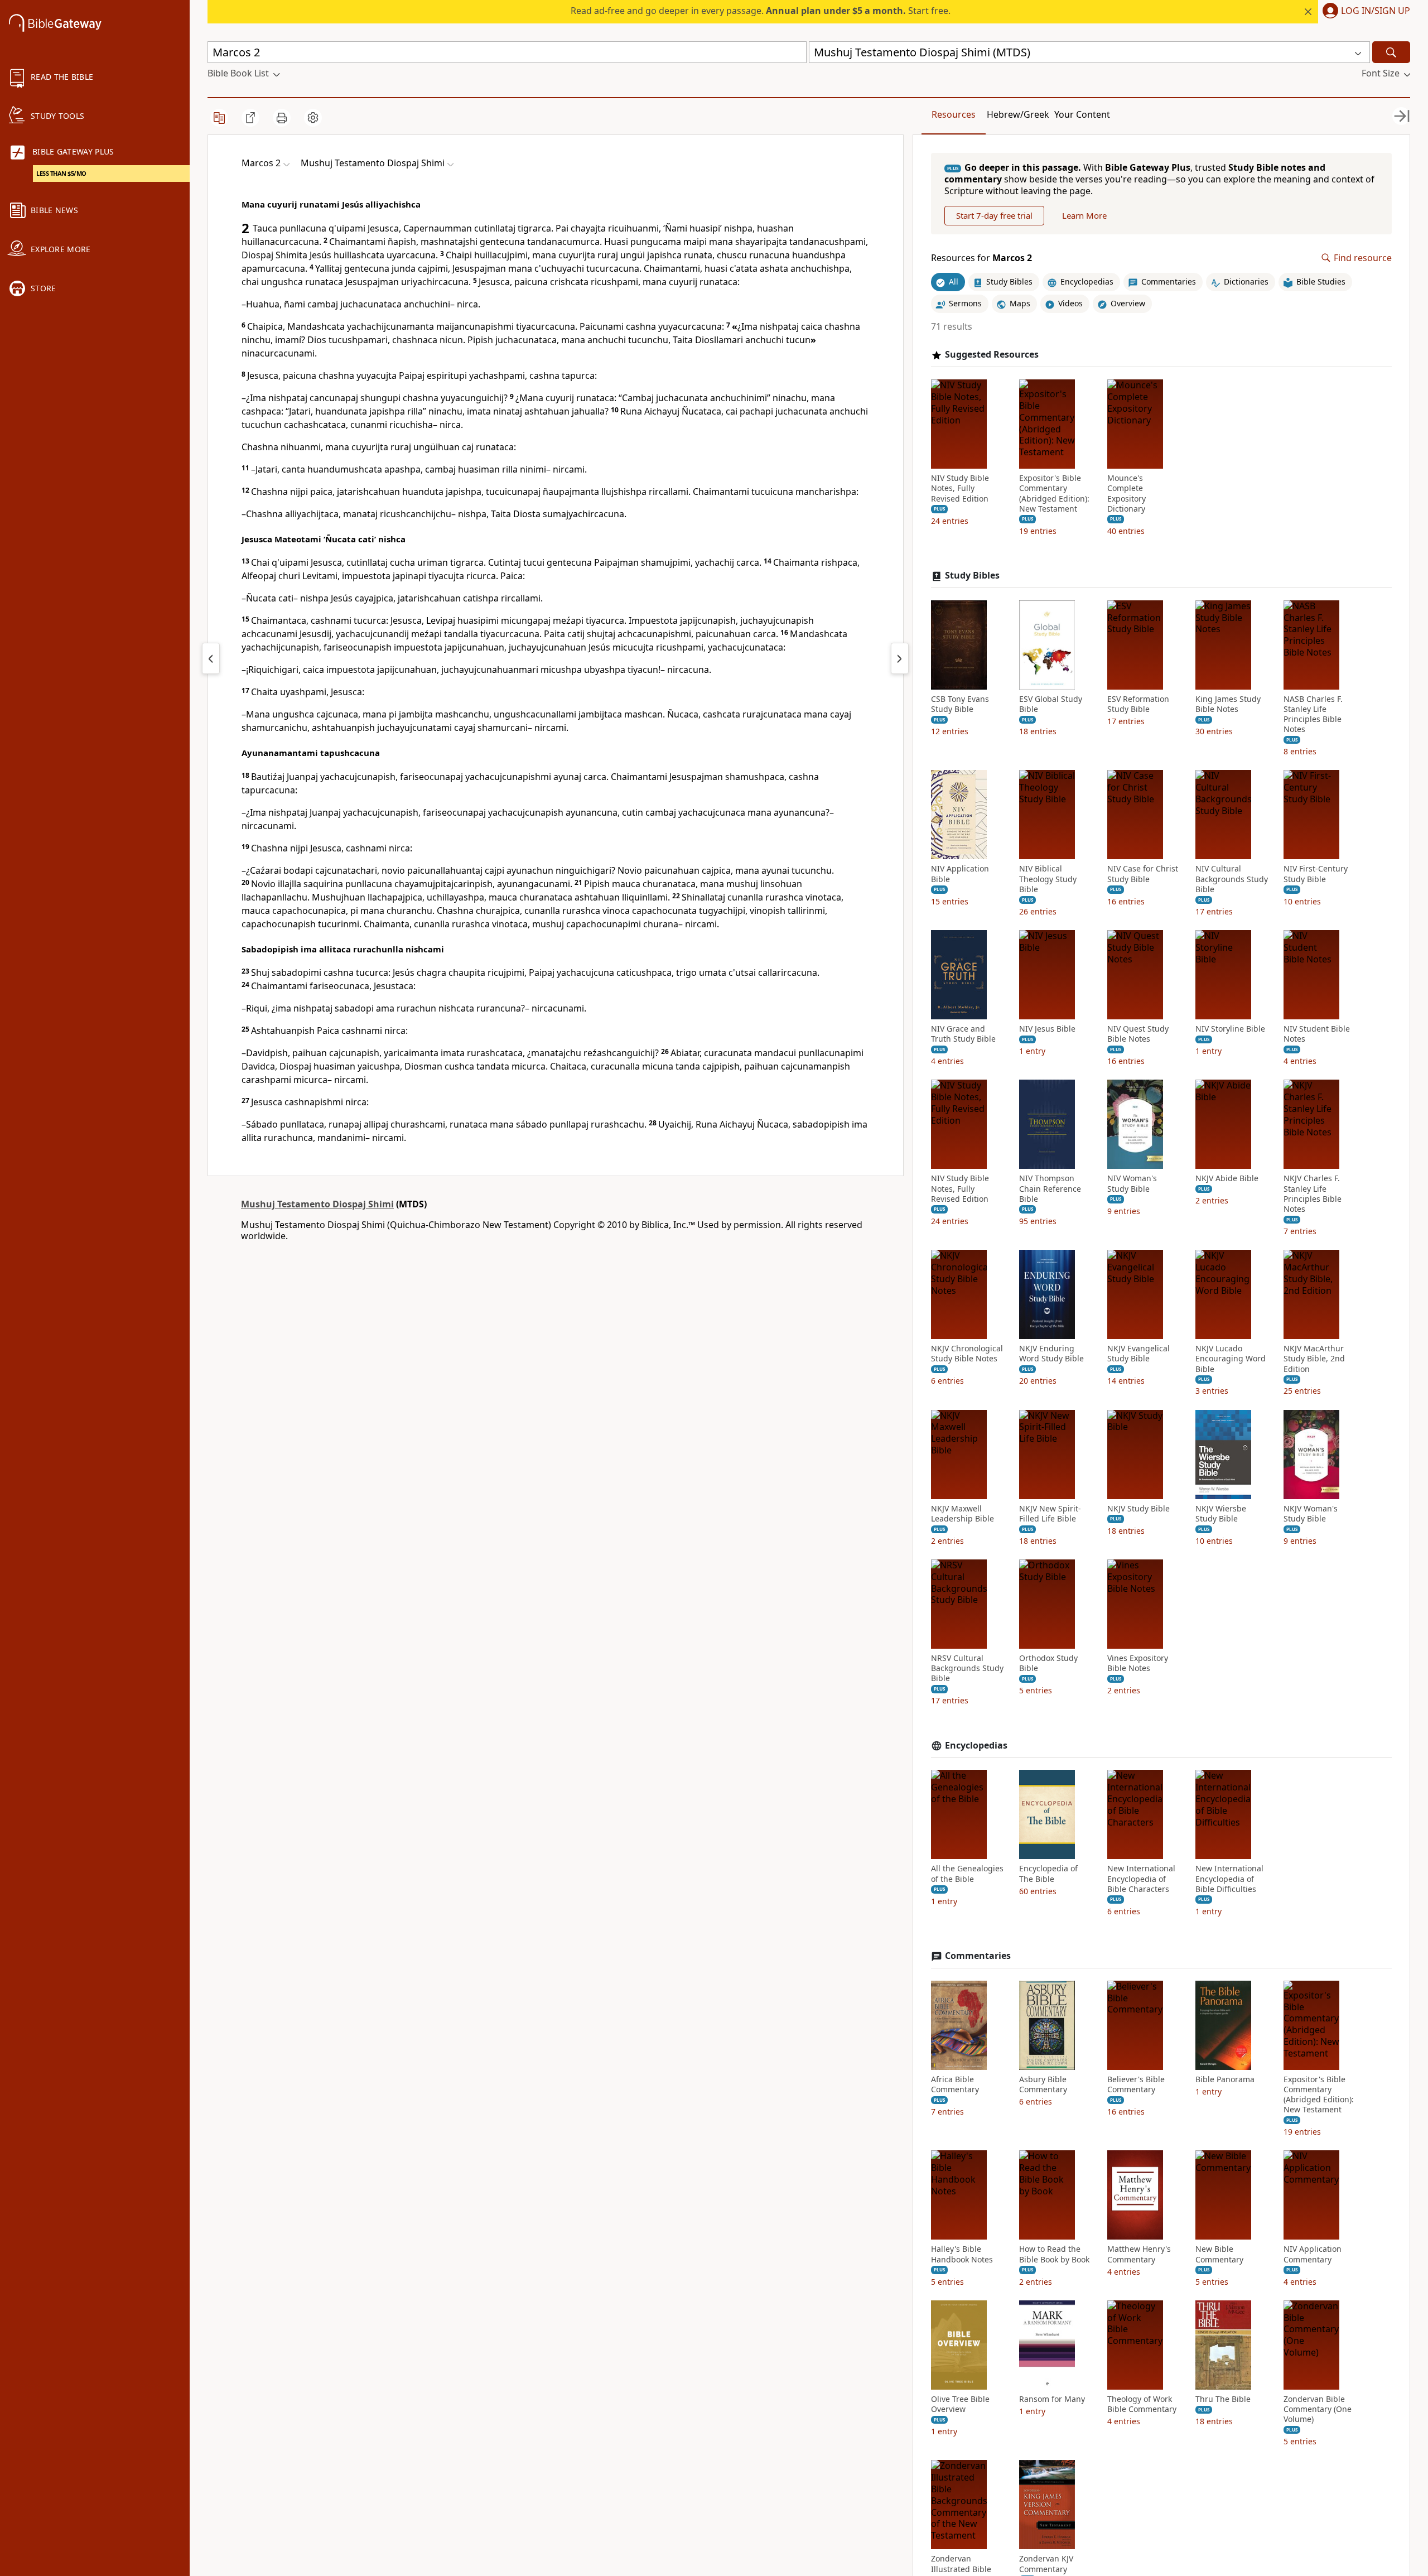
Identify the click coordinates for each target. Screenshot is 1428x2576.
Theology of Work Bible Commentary (1142, 2404)
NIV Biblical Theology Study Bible (1048, 879)
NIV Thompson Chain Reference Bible (1050, 1188)
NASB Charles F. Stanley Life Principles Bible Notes (1313, 714)
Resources (954, 114)
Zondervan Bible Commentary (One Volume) (1318, 2409)
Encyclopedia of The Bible (1048, 1874)
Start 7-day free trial (994, 215)
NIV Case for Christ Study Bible (1143, 874)
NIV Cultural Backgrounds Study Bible (1232, 879)
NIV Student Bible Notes (1317, 1034)
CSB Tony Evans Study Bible (960, 704)
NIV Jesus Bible (1047, 1029)
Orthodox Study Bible (1048, 1663)
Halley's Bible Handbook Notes (962, 2254)
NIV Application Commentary (1313, 2254)
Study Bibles (972, 576)
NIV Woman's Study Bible (1132, 1183)
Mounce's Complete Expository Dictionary (1127, 493)
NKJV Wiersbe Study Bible (1221, 1514)
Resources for (981, 258)
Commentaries (978, 1956)
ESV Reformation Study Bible (1138, 704)
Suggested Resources (992, 355)
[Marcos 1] (211, 658)
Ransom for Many (1052, 2399)
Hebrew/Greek (1018, 114)
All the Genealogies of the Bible (967, 1874)
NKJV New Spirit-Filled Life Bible (1050, 1514)
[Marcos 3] (900, 658)
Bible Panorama (1225, 2079)
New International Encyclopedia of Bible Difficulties (1229, 1879)
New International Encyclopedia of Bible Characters (1141, 1879)
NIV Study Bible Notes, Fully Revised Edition (960, 488)
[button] (1364, 12)
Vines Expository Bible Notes (1138, 1663)
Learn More (1084, 215)
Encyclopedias (976, 1746)
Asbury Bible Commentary (1043, 2084)
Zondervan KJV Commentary (1046, 2564)
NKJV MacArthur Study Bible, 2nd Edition (1314, 1359)
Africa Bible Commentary (955, 2084)
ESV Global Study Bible (1051, 704)
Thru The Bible (1223, 2399)
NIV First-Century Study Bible (1316, 874)
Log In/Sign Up (1376, 11)
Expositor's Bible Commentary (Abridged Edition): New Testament (1054, 493)
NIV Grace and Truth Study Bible (963, 1034)
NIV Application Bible (960, 874)
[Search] (1391, 52)
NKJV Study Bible (1138, 1509)
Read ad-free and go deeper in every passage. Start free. (761, 11)
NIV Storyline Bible (1230, 1029)
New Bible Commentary (1219, 2254)
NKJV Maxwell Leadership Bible (963, 1514)
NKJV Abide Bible (1227, 1178)
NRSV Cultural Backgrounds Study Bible (967, 1668)
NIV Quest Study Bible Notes (1138, 1034)
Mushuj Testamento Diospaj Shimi (317, 1204)
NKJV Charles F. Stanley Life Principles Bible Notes (1313, 1194)
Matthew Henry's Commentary (1139, 2254)
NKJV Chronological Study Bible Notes (967, 1354)
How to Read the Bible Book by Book (1054, 2254)
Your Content (1082, 114)
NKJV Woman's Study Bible (1311, 1514)
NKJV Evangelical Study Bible (1138, 1354)
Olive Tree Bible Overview (960, 2404)
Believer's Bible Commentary (1136, 2084)
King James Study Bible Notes (1228, 704)
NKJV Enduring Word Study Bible (1051, 1354)
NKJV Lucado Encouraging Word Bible (1231, 1359)
